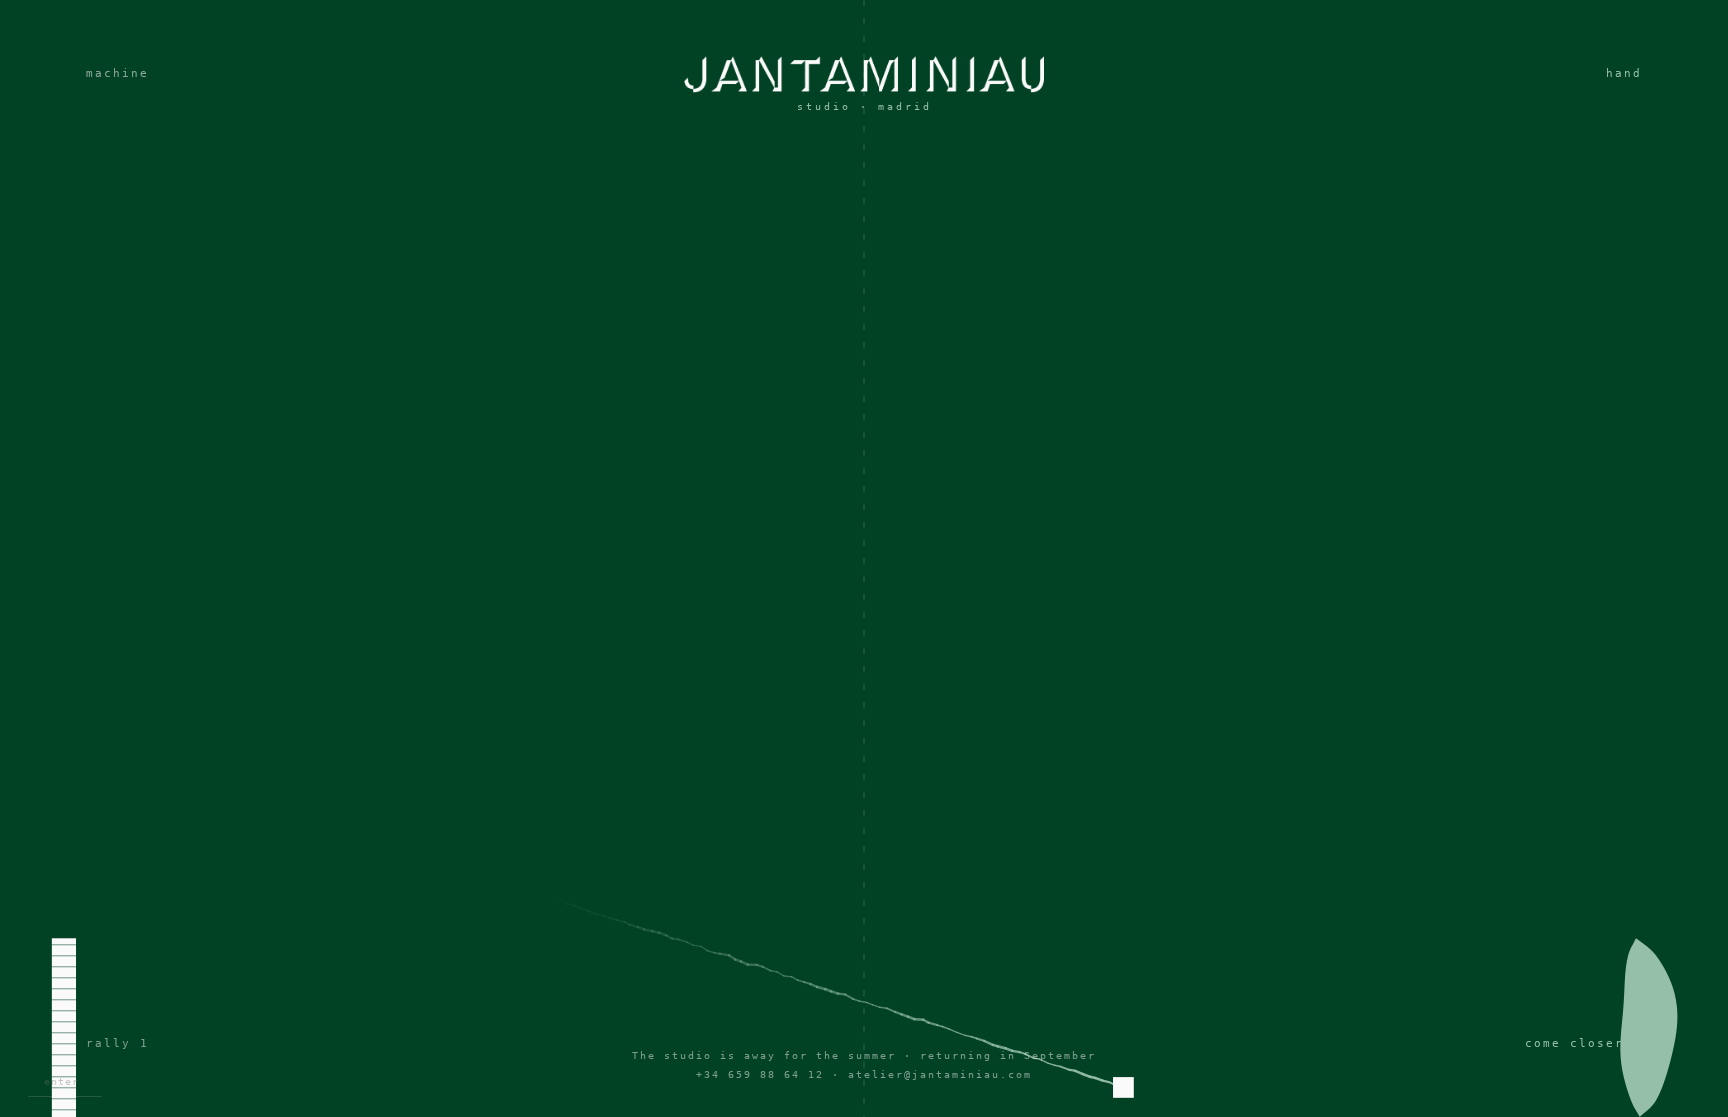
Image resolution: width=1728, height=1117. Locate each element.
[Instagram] (864, 608)
